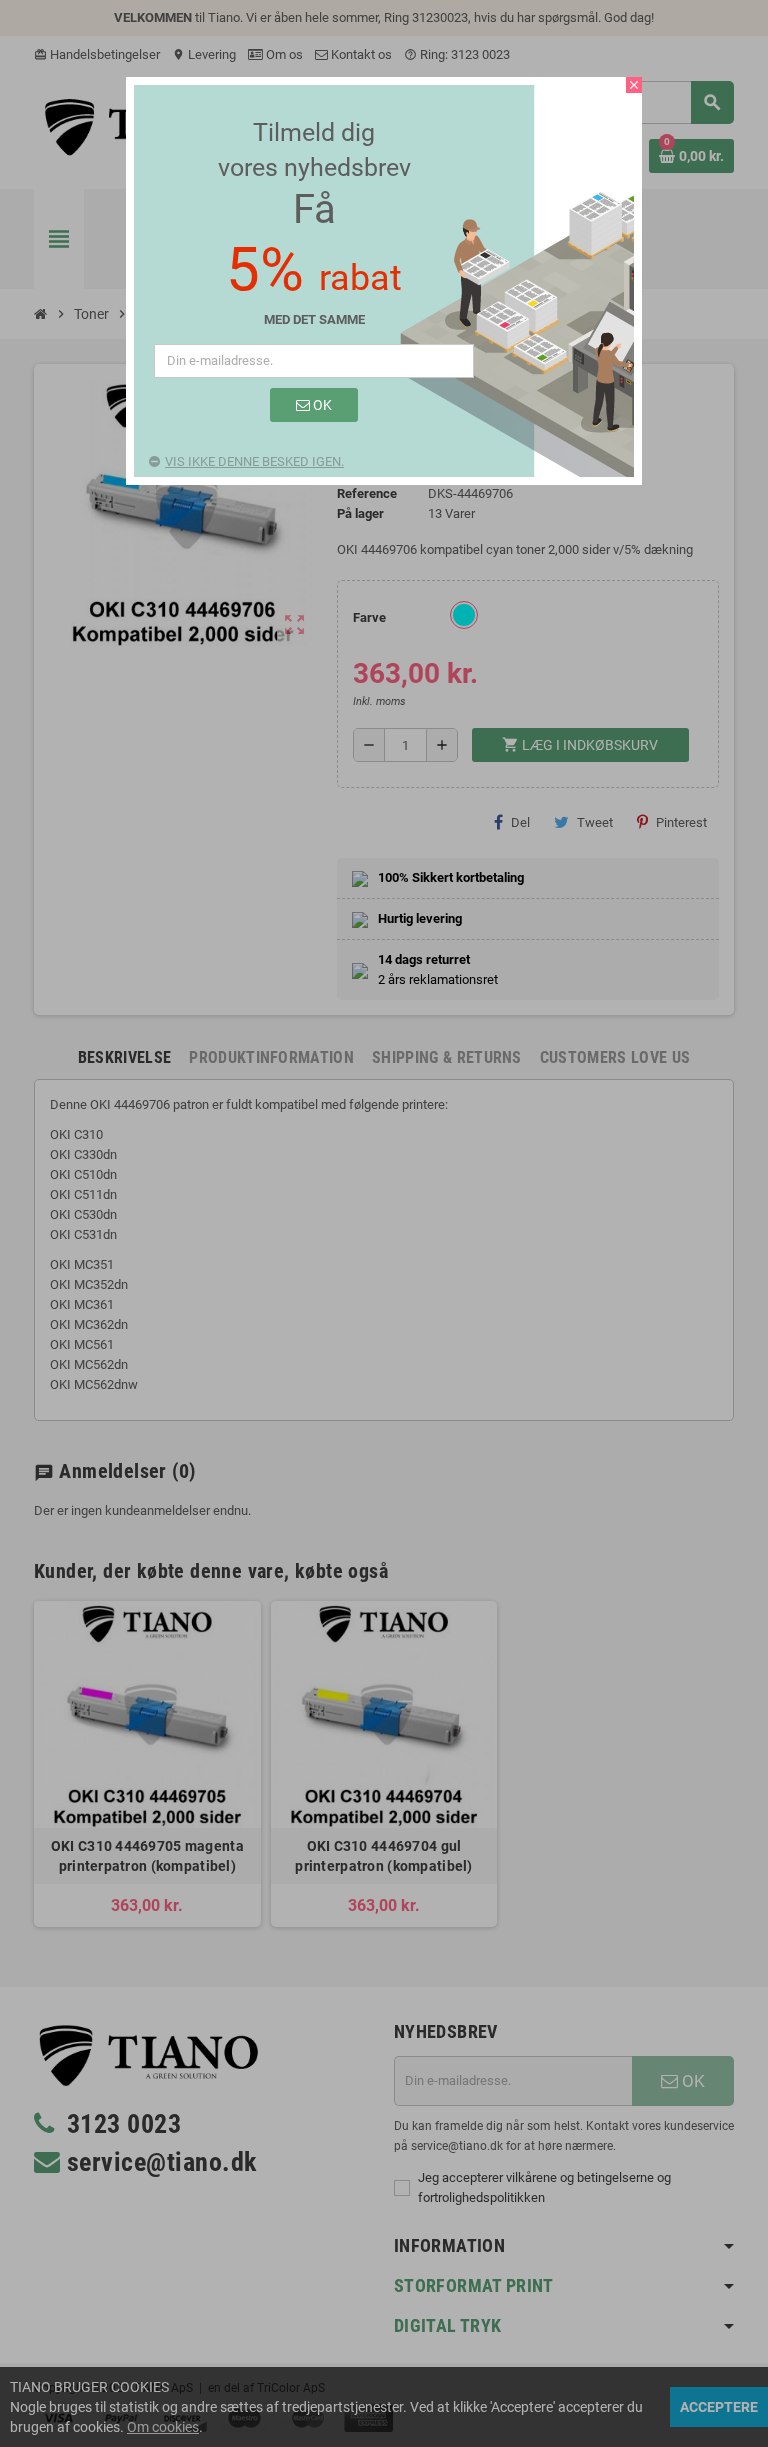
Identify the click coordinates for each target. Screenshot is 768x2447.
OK (321, 405)
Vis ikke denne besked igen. (254, 461)
